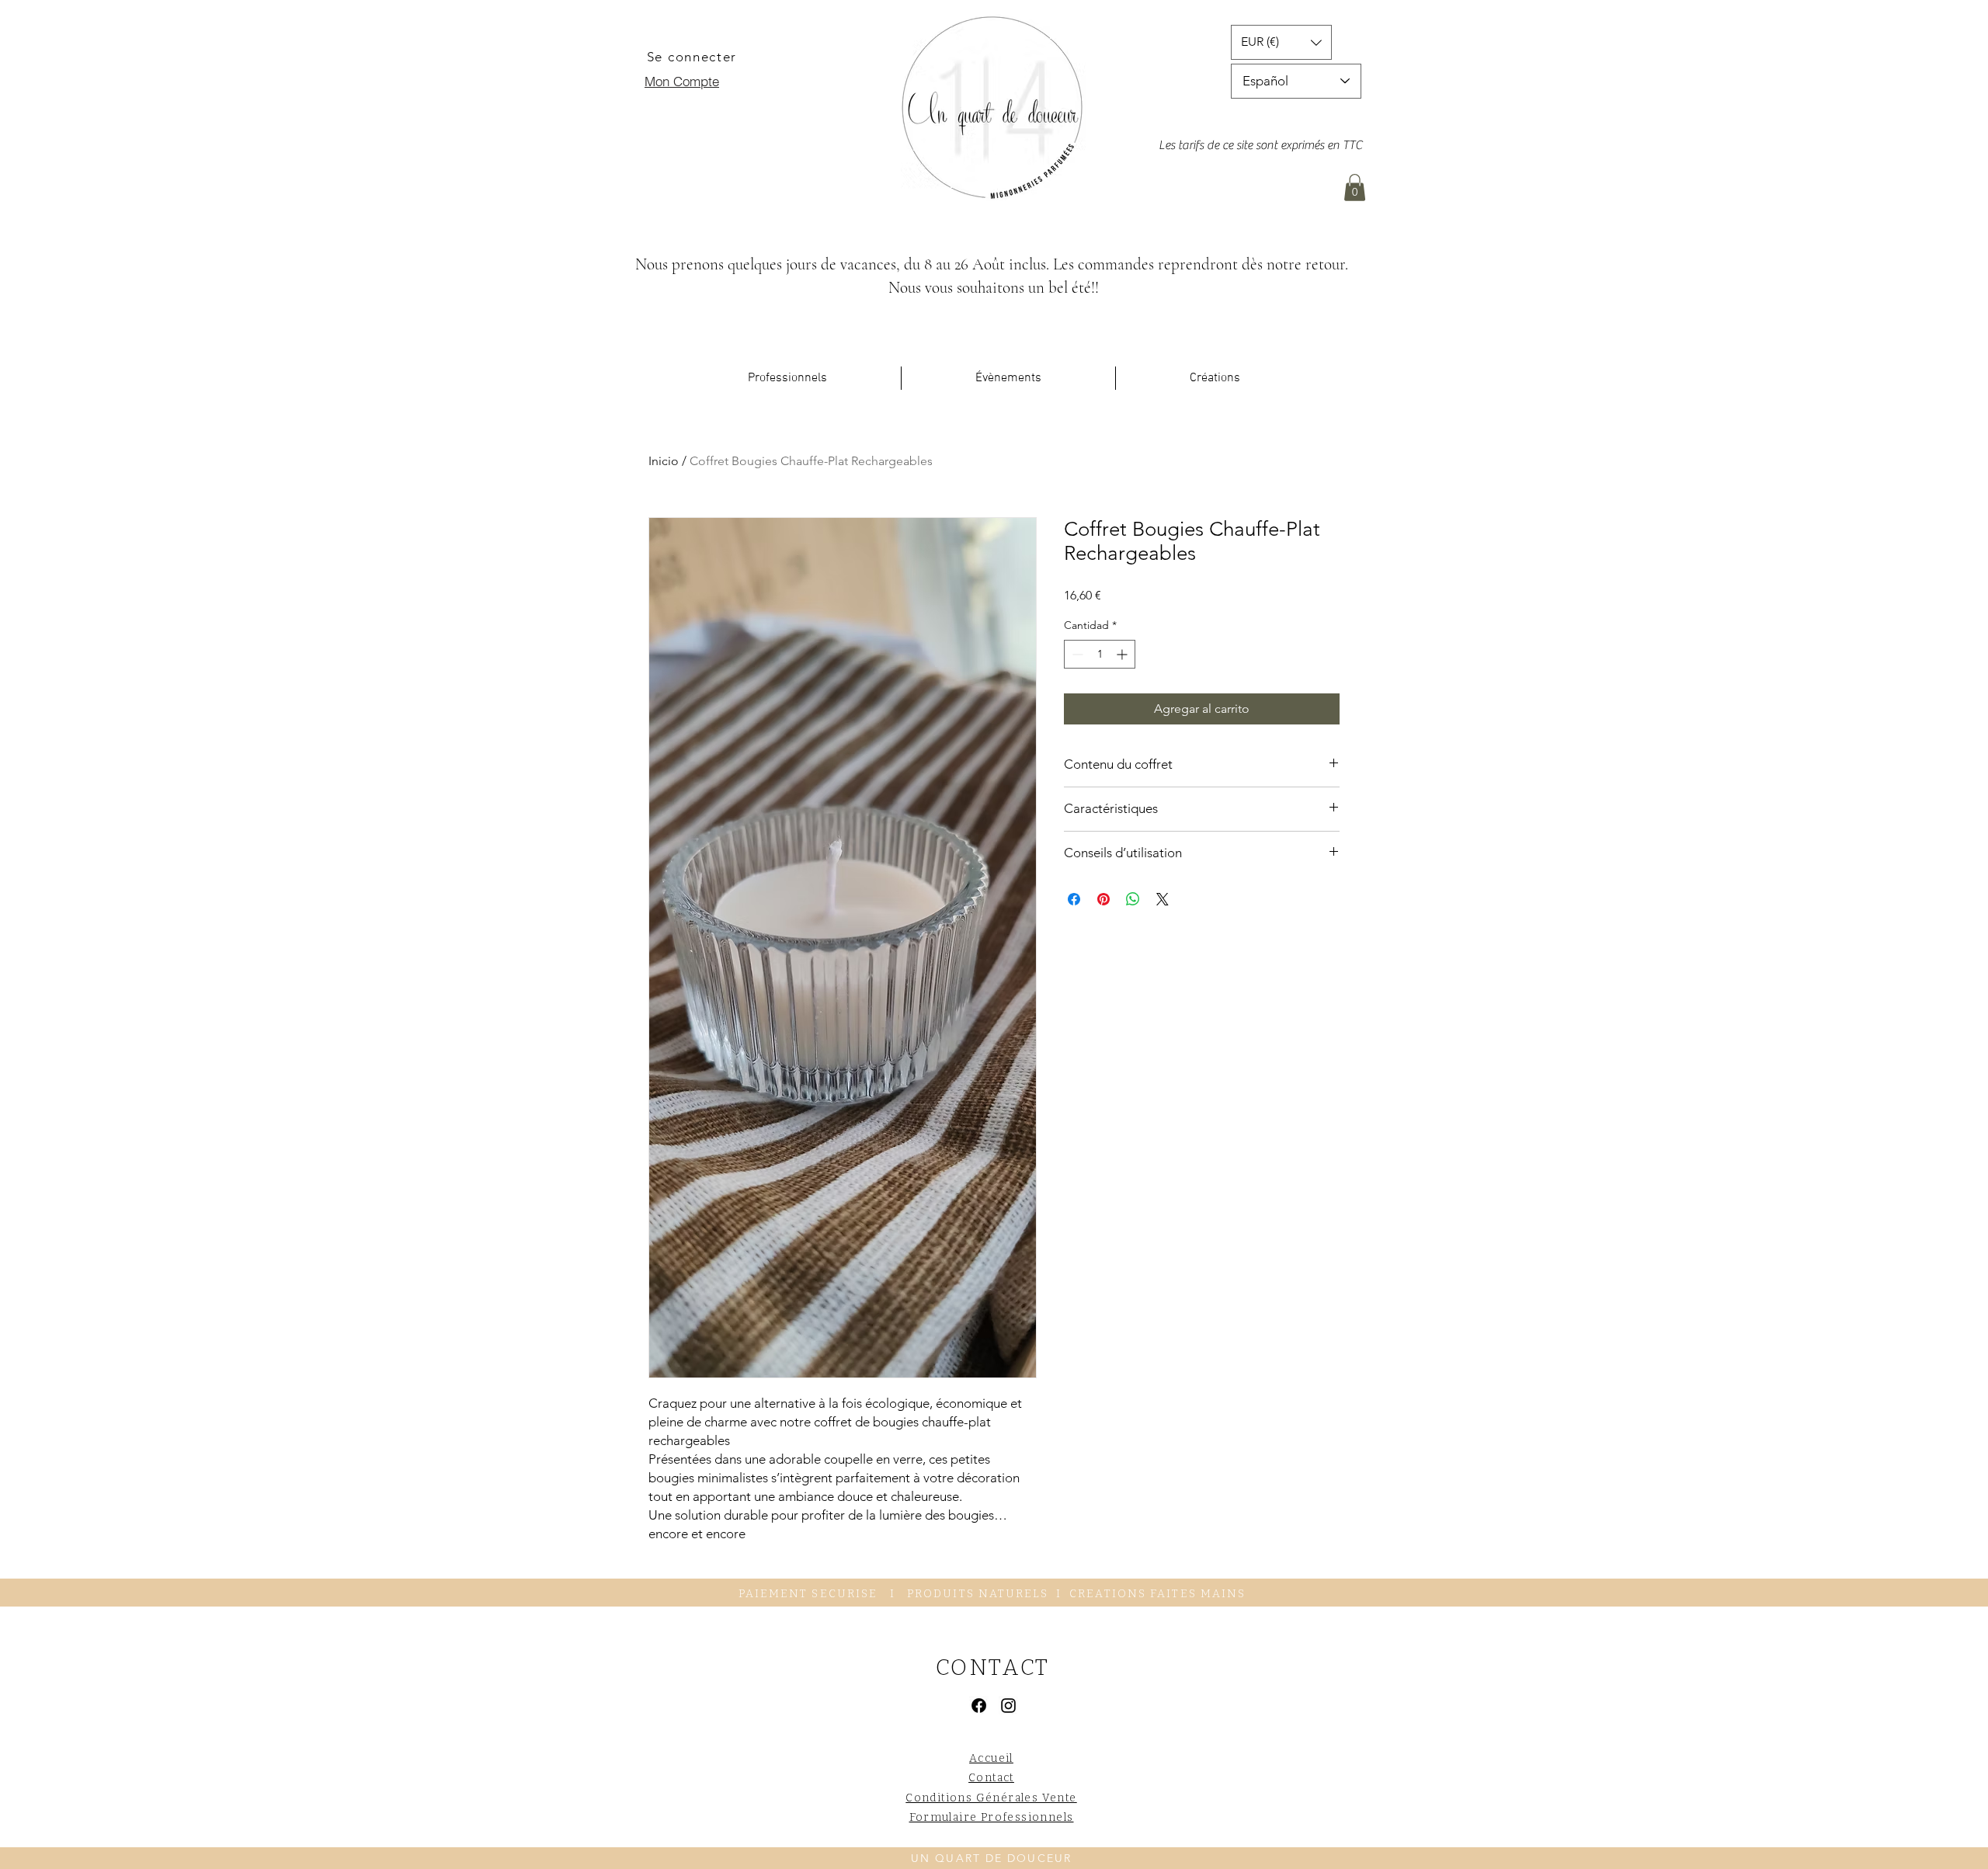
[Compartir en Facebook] (1074, 899)
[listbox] (1281, 42)
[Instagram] (1008, 1706)
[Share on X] (1163, 899)
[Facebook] (979, 1706)
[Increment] (1123, 654)
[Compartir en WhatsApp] (1133, 899)
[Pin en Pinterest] (1103, 899)
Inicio (664, 461)
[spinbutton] (1100, 654)
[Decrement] (1076, 654)
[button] (1281, 42)
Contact (991, 1778)
